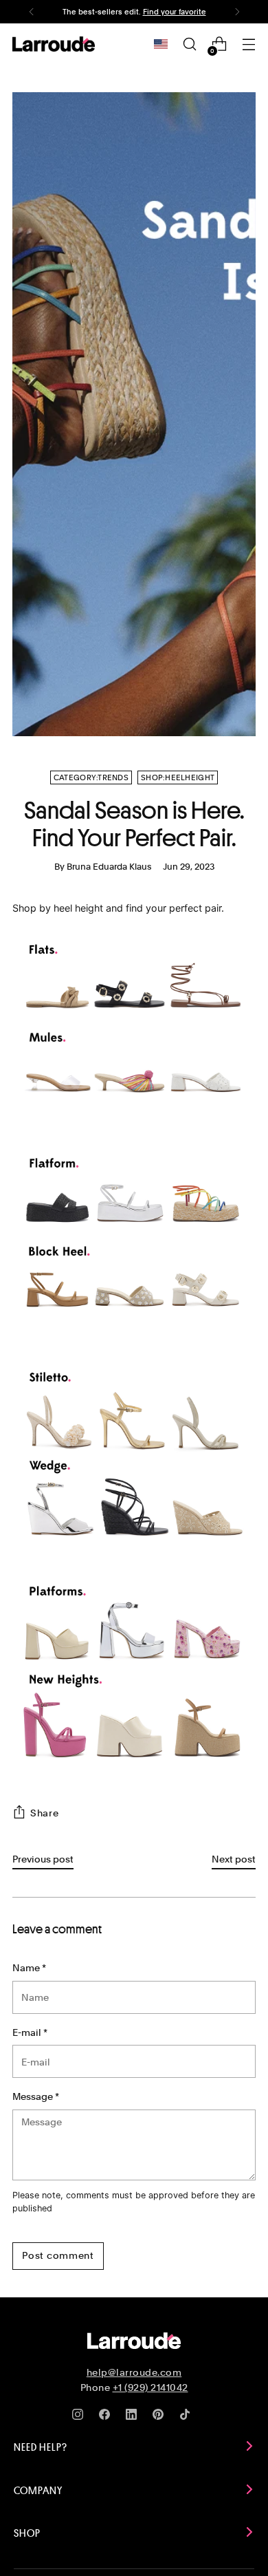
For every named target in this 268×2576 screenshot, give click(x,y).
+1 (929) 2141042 (150, 2387)
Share (45, 1813)
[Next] (237, 12)
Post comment (58, 2255)
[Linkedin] (134, 2417)
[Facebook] (107, 2417)
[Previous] (32, 12)
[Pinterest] (161, 2417)
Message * (36, 2096)
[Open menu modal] (248, 44)
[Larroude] (54, 44)
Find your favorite (175, 12)
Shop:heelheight (178, 777)
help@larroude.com (134, 2372)
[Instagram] (80, 2417)
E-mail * (30, 2032)
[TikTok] (188, 2417)
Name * (29, 1967)
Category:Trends (91, 777)
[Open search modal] (189, 44)
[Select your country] (161, 44)
